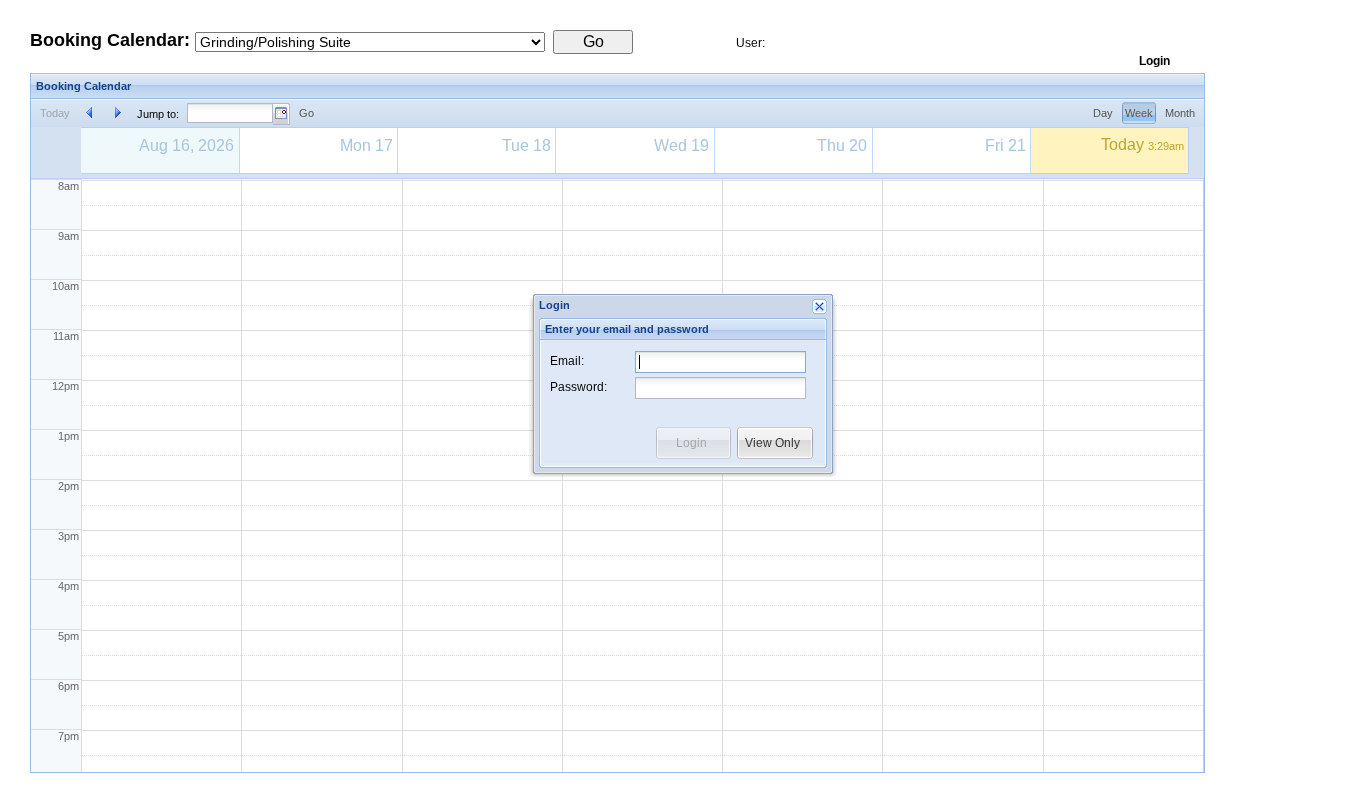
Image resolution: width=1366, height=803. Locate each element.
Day (1103, 113)
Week (1139, 113)
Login (691, 443)
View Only (772, 443)
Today (55, 113)
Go (306, 113)
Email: (567, 361)
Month (1180, 113)
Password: (578, 387)
